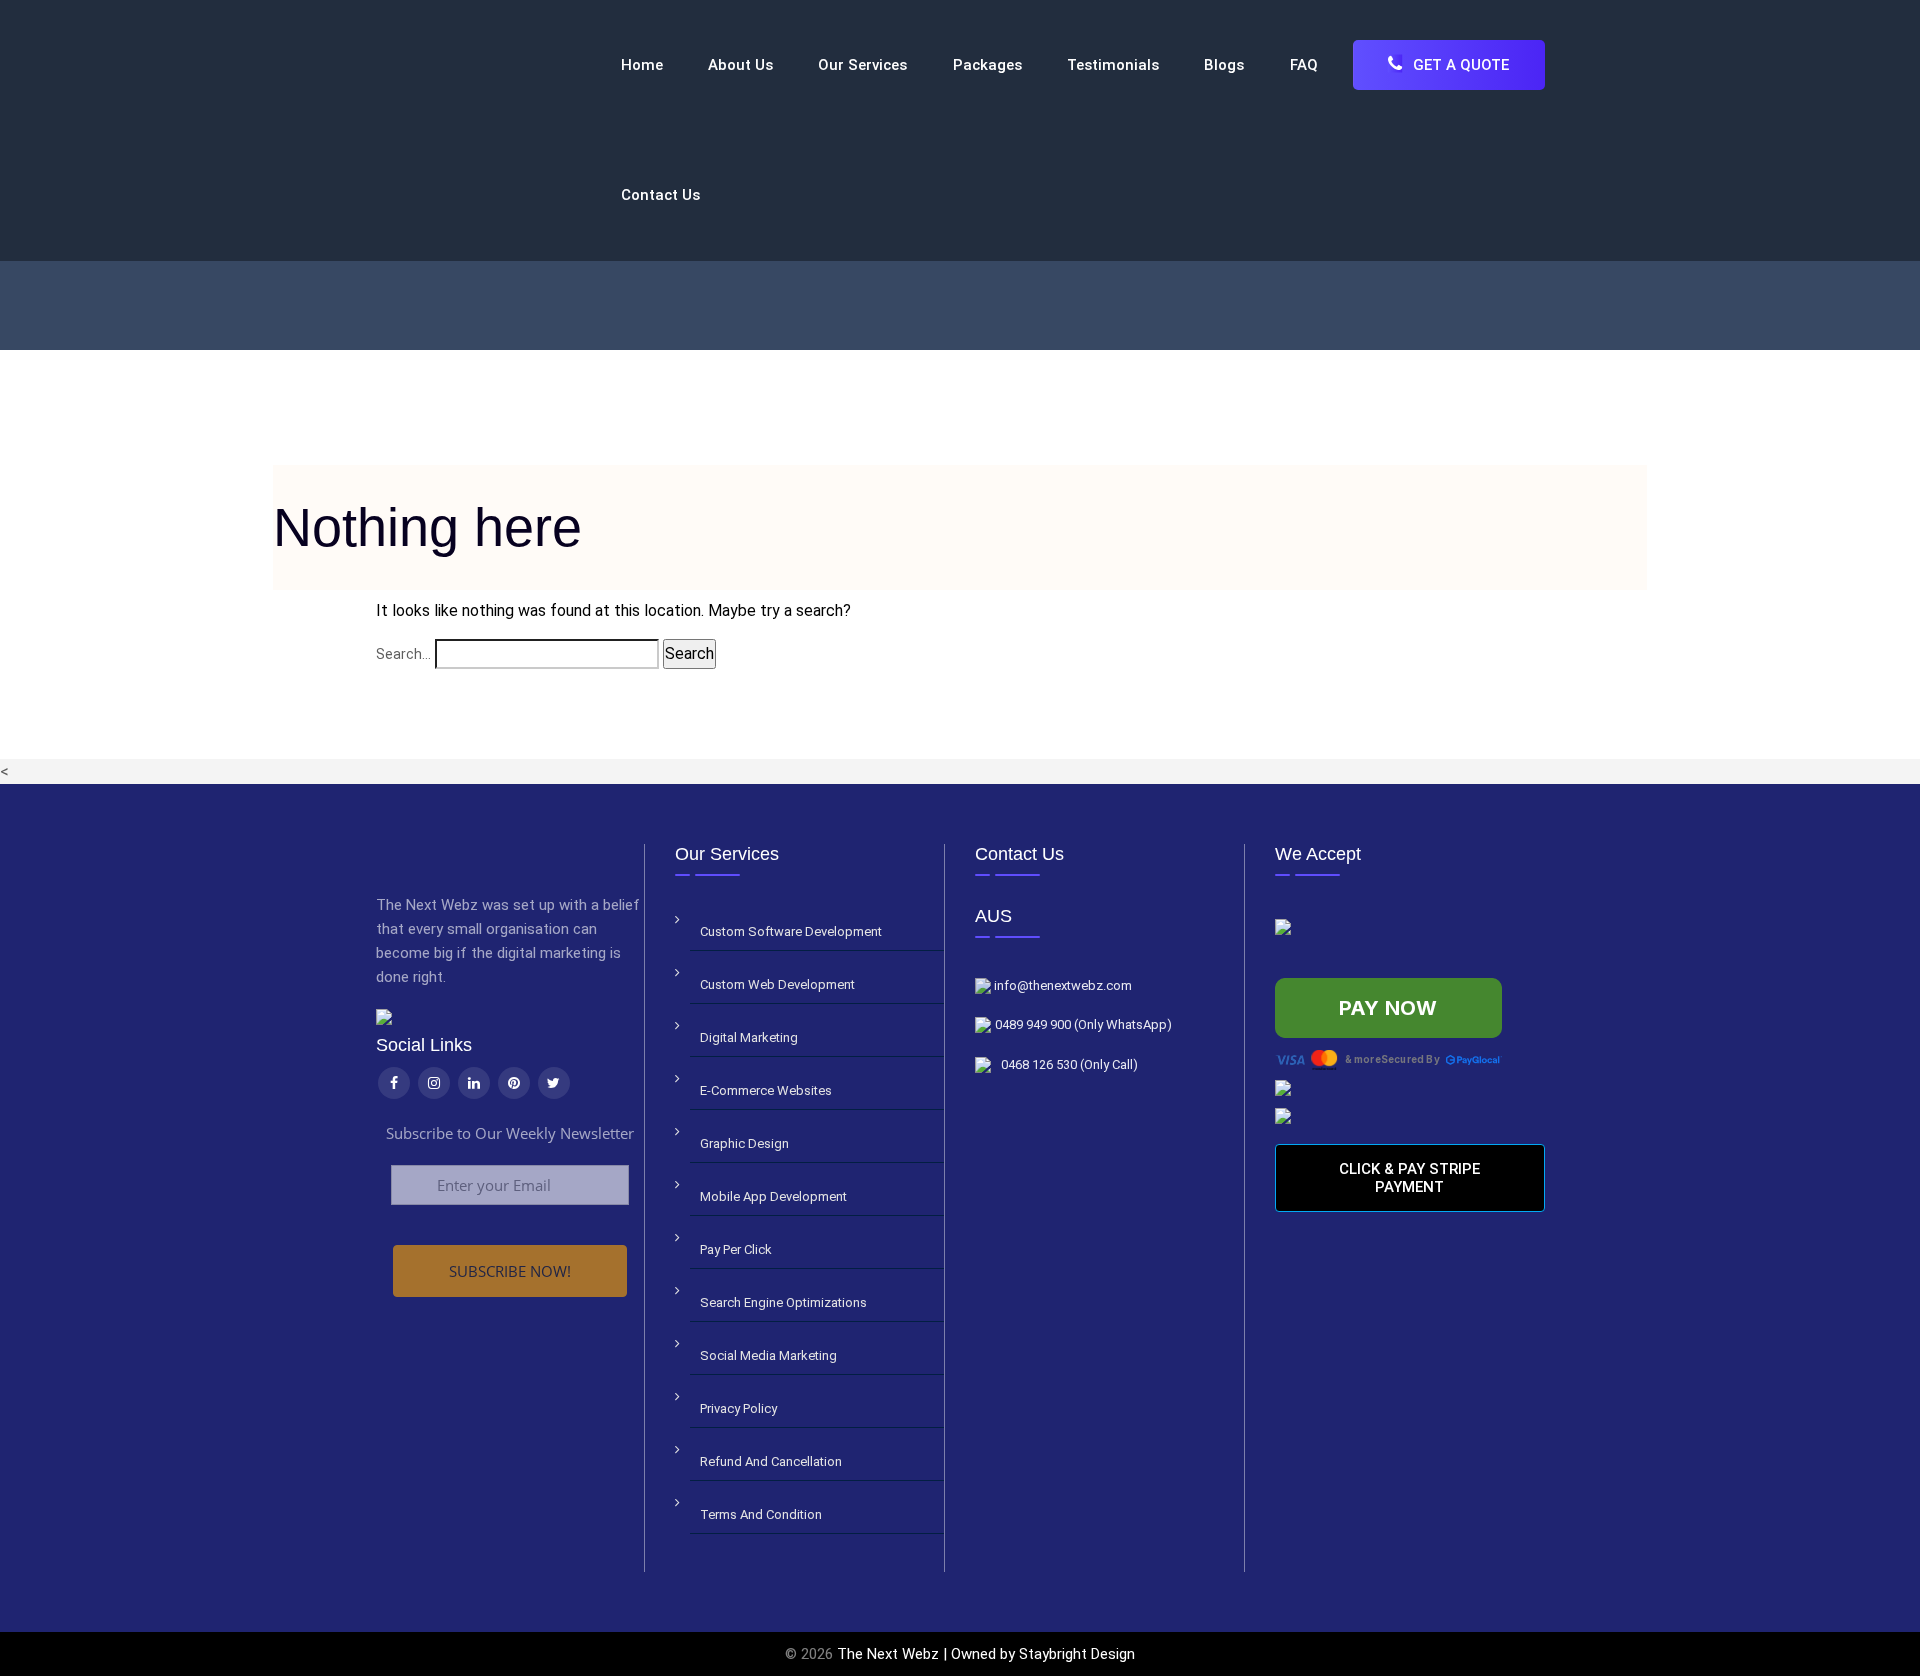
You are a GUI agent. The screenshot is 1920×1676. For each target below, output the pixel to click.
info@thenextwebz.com (1061, 985)
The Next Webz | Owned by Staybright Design (986, 1654)
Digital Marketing (749, 1037)
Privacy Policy (738, 1408)
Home (642, 65)
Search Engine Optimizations (783, 1302)
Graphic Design (744, 1143)
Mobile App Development (773, 1196)
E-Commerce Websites (766, 1090)
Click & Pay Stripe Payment (1409, 1178)
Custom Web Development (777, 984)
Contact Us (660, 195)
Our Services (862, 65)
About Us (740, 65)
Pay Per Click (736, 1249)
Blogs (1224, 65)
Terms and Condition (761, 1514)
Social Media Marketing (768, 1355)
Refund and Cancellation (771, 1461)
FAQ (1304, 65)
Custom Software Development (791, 931)
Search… (403, 654)
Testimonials (1113, 65)
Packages (987, 65)
